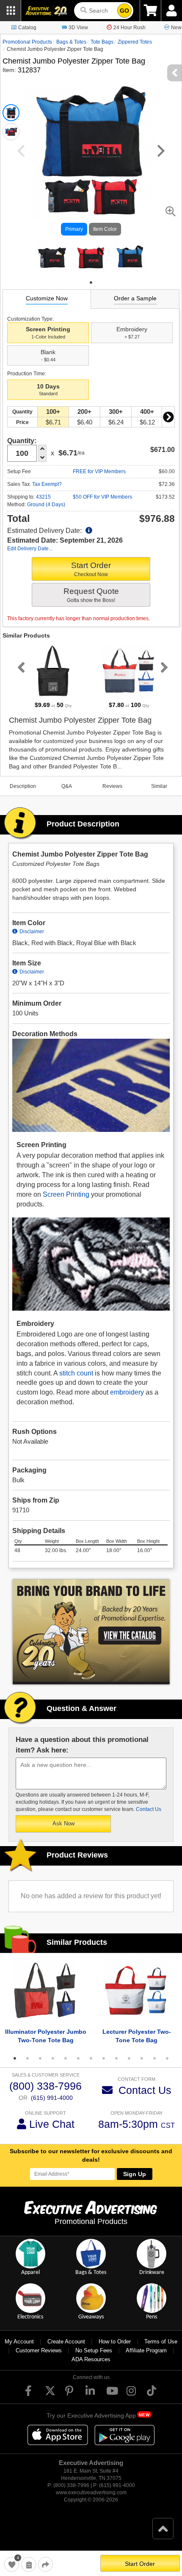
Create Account (66, 2342)
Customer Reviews (39, 2350)
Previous (19, 667)
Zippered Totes (135, 42)
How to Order (115, 2342)
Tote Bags (102, 42)
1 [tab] (91, 283)
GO (124, 11)
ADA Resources (91, 2359)
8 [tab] (104, 2058)
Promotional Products (27, 42)
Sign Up (135, 2174)
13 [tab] (167, 2058)
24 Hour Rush (130, 28)
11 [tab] (142, 2058)
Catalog (27, 28)
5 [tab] (66, 2058)
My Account (19, 2342)
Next (168, 417)
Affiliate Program (146, 2350)
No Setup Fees (94, 2350)
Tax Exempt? (47, 484)
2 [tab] (28, 2058)
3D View (78, 28)
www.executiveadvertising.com (91, 2493)
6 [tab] (78, 2058)
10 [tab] (129, 2058)
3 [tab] (40, 2058)
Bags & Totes (71, 42)
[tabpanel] (52, 257)
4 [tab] (53, 2058)
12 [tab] (154, 2058)
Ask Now (63, 1823)
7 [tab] (91, 2058)
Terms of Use (161, 2342)
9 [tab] (116, 2058)
